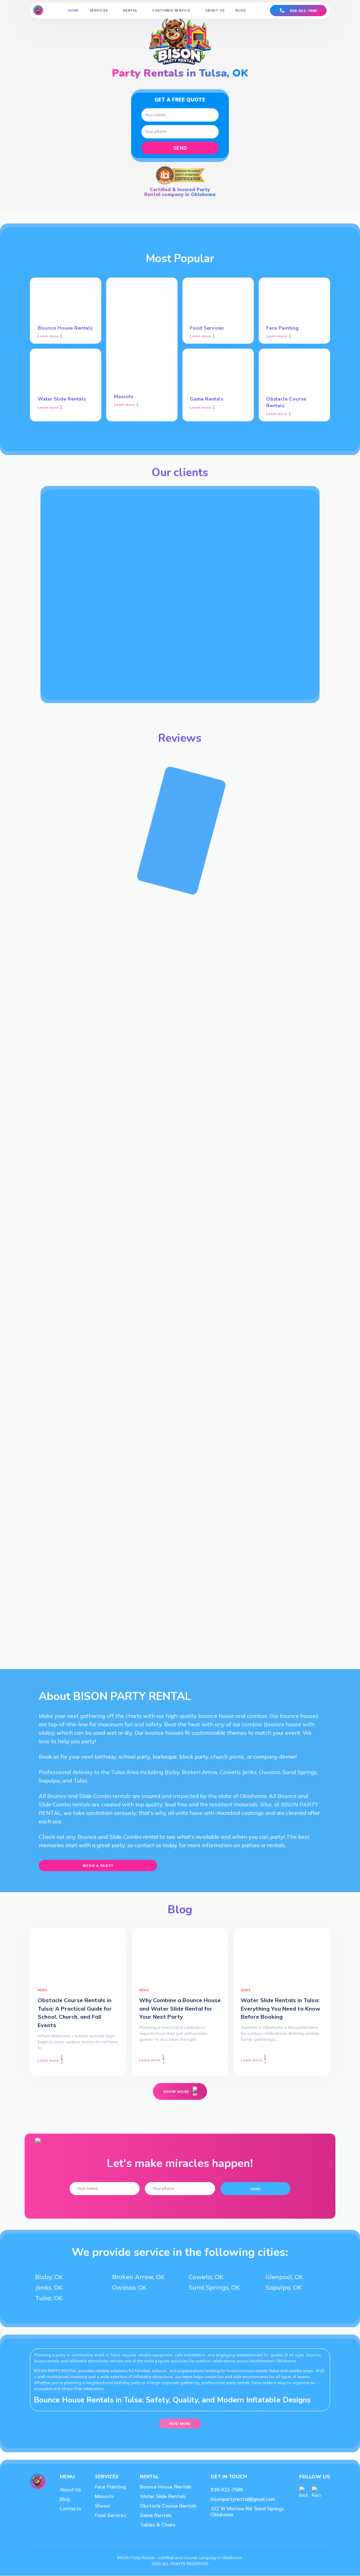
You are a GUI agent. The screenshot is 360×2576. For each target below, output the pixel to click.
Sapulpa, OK (284, 2287)
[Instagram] (304, 2492)
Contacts (70, 2508)
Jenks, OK (49, 2287)
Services (99, 10)
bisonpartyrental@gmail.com (243, 2499)
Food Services (111, 2515)
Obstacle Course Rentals (168, 2506)
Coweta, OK (206, 2277)
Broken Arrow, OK (138, 2277)
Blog (241, 10)
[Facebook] (316, 2492)
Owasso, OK (129, 2287)
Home (73, 10)
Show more (176, 2091)
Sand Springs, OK (214, 2287)
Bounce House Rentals (166, 2487)
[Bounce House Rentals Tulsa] (38, 10)
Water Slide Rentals (163, 2496)
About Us (215, 10)
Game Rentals (156, 2515)
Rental (130, 10)
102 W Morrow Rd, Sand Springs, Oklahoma (248, 2511)
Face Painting (110, 2487)
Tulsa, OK (49, 2298)
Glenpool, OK (284, 2277)
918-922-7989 (303, 11)
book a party (98, 1866)
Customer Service (171, 10)
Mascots (105, 2496)
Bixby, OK (49, 2277)
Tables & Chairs (158, 2525)
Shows (103, 2506)
